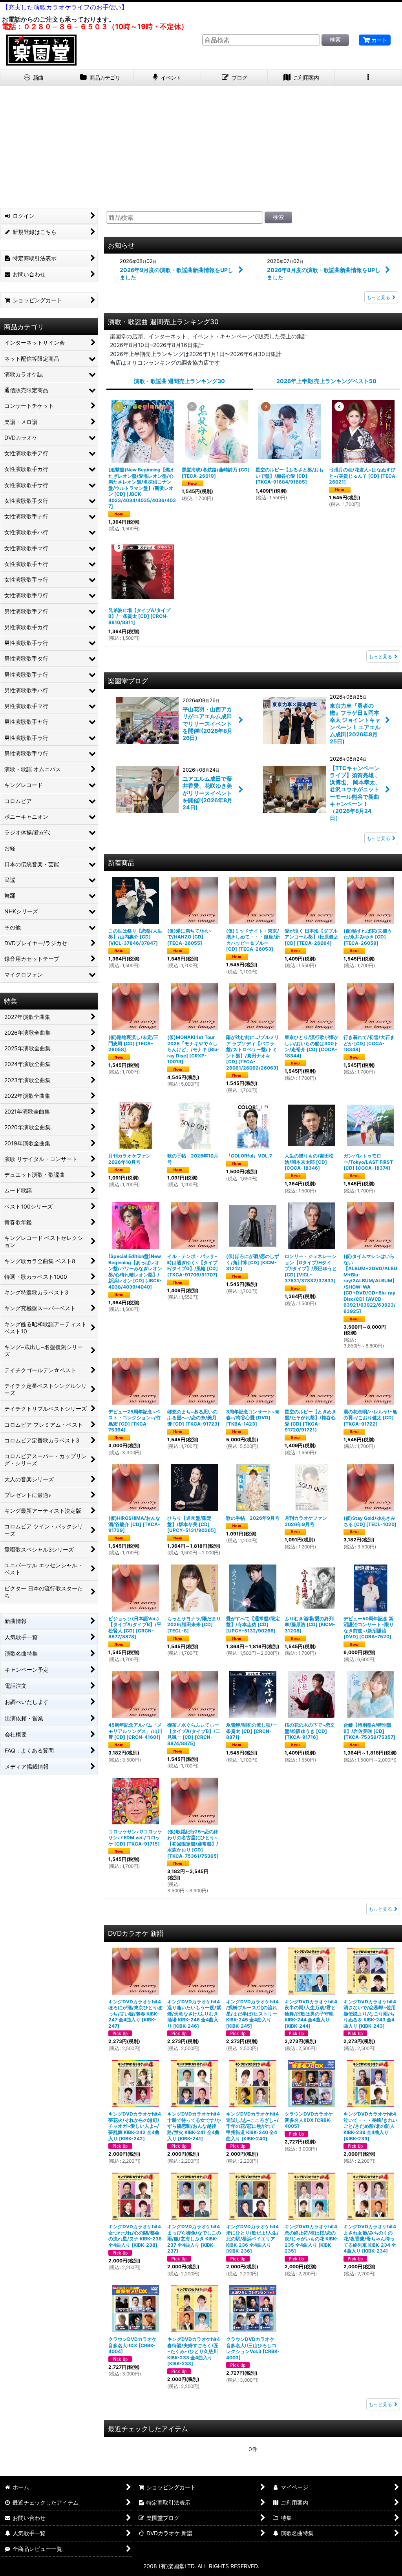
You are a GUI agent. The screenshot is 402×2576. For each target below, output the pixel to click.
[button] (368, 78)
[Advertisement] (201, 145)
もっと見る (378, 297)
